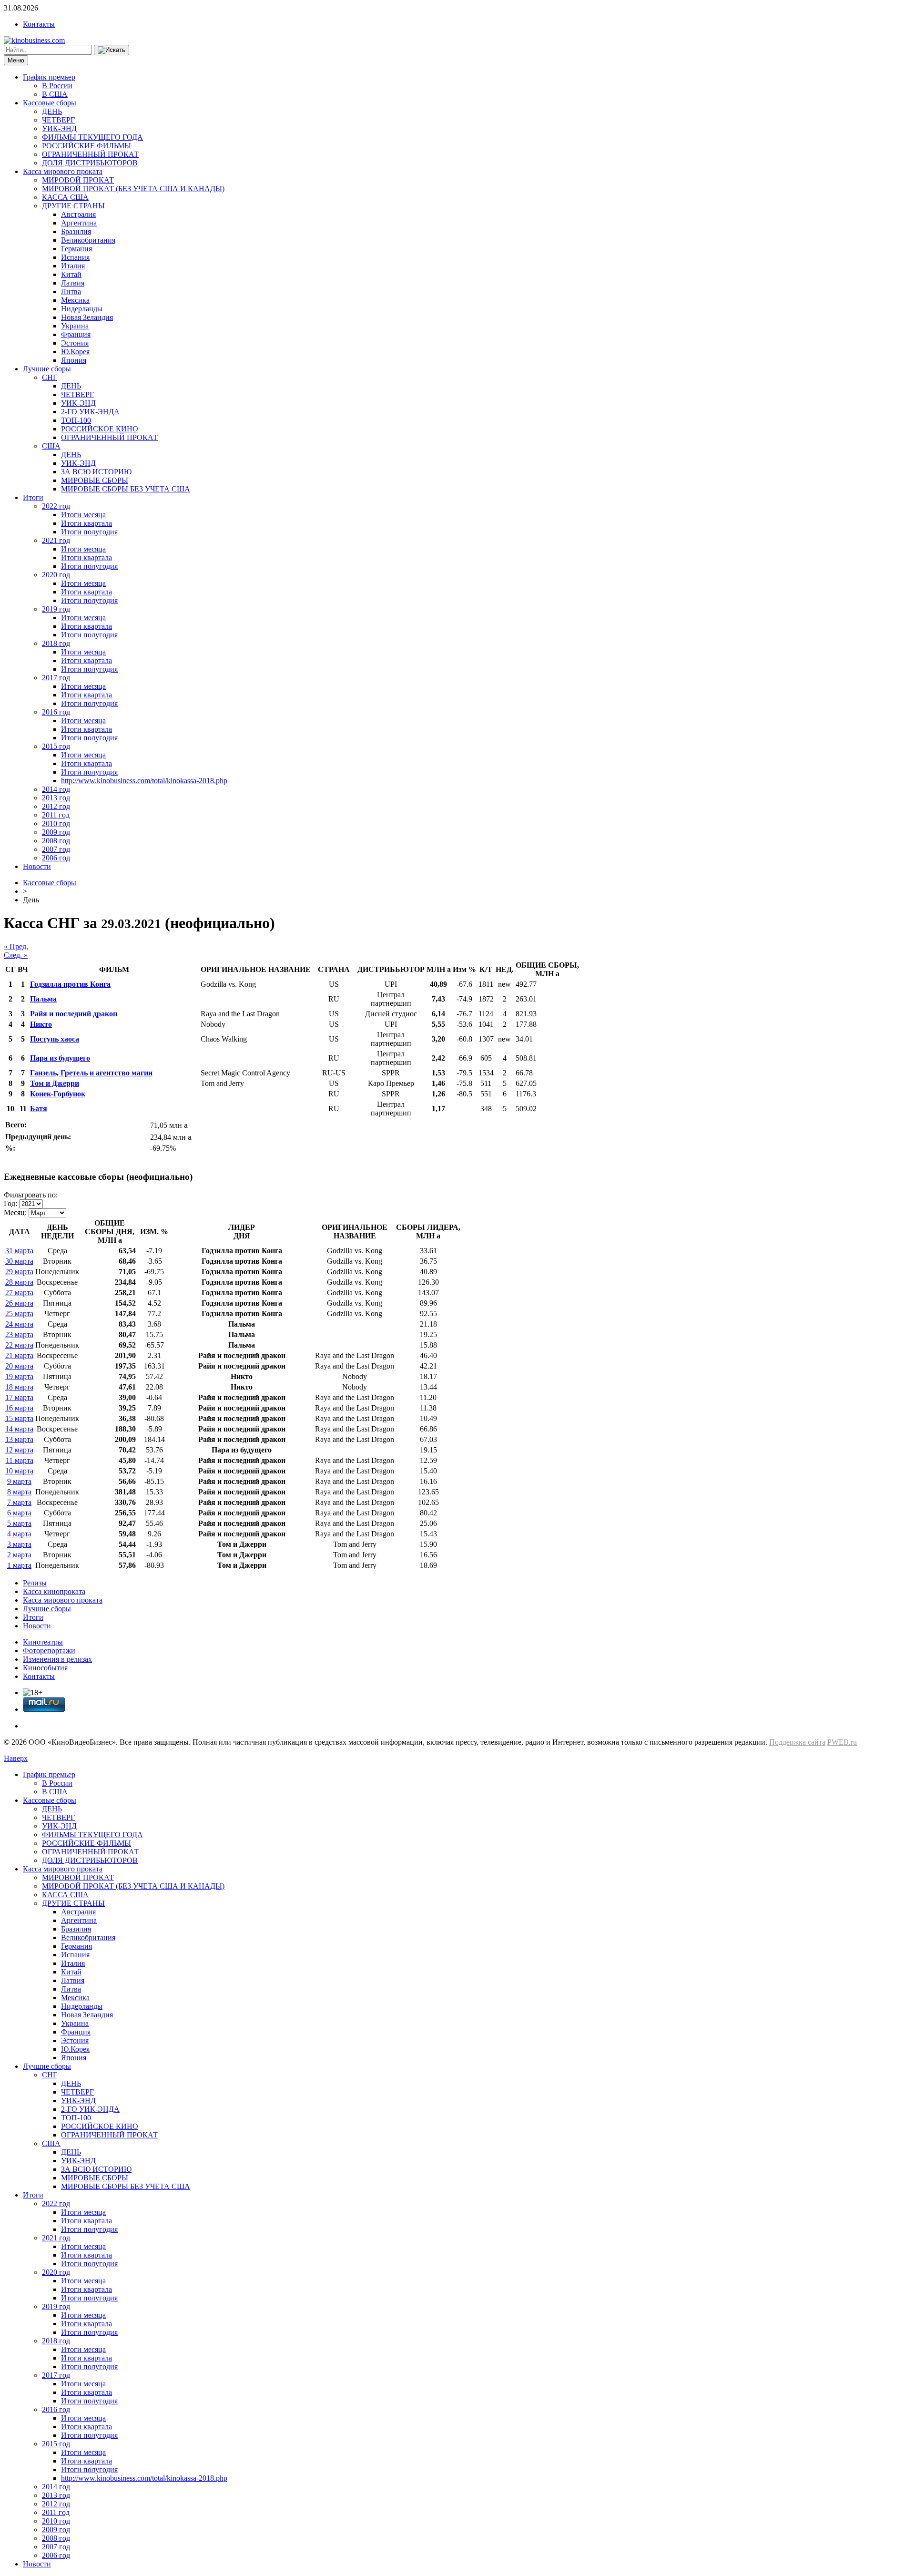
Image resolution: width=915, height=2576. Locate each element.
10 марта (19, 1471)
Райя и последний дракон (74, 1014)
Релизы (35, 1583)
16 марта (19, 1408)
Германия (76, 249)
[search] (112, 50)
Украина (75, 326)
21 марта (19, 1355)
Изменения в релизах (57, 1659)
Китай (71, 274)
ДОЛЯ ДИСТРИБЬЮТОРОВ (90, 163)
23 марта (19, 1334)
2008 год (56, 841)
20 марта (19, 1366)
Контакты (39, 24)
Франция (76, 334)
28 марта (19, 1282)
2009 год (56, 832)
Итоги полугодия (89, 532)
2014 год (56, 789)
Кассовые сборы (50, 103)
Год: (10, 1203)
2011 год (56, 815)
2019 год (56, 609)
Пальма (43, 999)
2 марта (19, 1555)
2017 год (56, 678)
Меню (16, 60)
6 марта (19, 1513)
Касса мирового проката (63, 171)
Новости (37, 866)
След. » (16, 955)
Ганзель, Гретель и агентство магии (91, 1073)
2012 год (56, 806)
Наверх (16, 1758)
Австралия (78, 214)
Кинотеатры (43, 1642)
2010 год (56, 823)
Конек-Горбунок (58, 1094)
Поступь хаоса (55, 1039)
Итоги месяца (83, 515)
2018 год (56, 643)
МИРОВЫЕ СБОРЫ (95, 480)
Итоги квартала (86, 523)
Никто (41, 1024)
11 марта (20, 1460)
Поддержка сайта (797, 1742)
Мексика (75, 300)
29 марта (19, 1272)
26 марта (19, 1303)
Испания (75, 257)
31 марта (19, 1251)
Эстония (75, 343)
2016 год (56, 712)
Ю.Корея (75, 352)
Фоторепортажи (49, 1651)
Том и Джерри (55, 1083)
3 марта (19, 1544)
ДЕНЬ (52, 111)
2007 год (56, 849)
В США (55, 94)
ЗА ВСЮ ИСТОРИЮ (96, 472)
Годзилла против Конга (70, 984)
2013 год (56, 798)
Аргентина (79, 223)
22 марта (19, 1345)
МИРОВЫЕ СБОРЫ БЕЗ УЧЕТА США (126, 489)
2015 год (56, 746)
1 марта (19, 1565)
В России (57, 86)
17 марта (19, 1397)
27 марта (19, 1293)
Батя (39, 1109)
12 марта (19, 1450)
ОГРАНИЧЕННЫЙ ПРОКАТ (90, 154)
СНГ (50, 377)
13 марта (19, 1439)
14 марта (19, 1429)
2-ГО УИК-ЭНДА (90, 412)
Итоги (33, 497)
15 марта (19, 1418)
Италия (73, 266)
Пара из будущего (60, 1058)
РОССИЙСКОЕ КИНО (100, 429)
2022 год (56, 506)
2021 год (56, 540)
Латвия (73, 283)
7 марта (19, 1502)
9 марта (19, 1481)
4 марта (19, 1534)
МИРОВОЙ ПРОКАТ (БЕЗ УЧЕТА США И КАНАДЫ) (133, 189)
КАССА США (65, 197)
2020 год (56, 575)
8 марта (19, 1492)
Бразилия (76, 231)
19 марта (19, 1376)
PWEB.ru (842, 1742)
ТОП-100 (76, 420)
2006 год (56, 858)
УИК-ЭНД (59, 128)
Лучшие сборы (47, 369)
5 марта (19, 1523)
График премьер (49, 77)
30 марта (19, 1261)
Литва (71, 291)
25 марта (19, 1314)
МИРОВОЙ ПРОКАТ (78, 180)
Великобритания (88, 240)
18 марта (19, 1387)
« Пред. (16, 946)
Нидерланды (82, 309)
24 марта (19, 1324)
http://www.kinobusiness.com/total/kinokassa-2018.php (144, 781)
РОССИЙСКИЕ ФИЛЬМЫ (86, 146)
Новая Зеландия (87, 317)
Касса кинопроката (54, 1591)
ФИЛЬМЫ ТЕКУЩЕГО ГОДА (92, 137)
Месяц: (15, 1212)
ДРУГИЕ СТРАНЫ (73, 206)
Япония (74, 360)
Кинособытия (45, 1668)
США (51, 446)
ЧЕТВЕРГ (58, 120)
